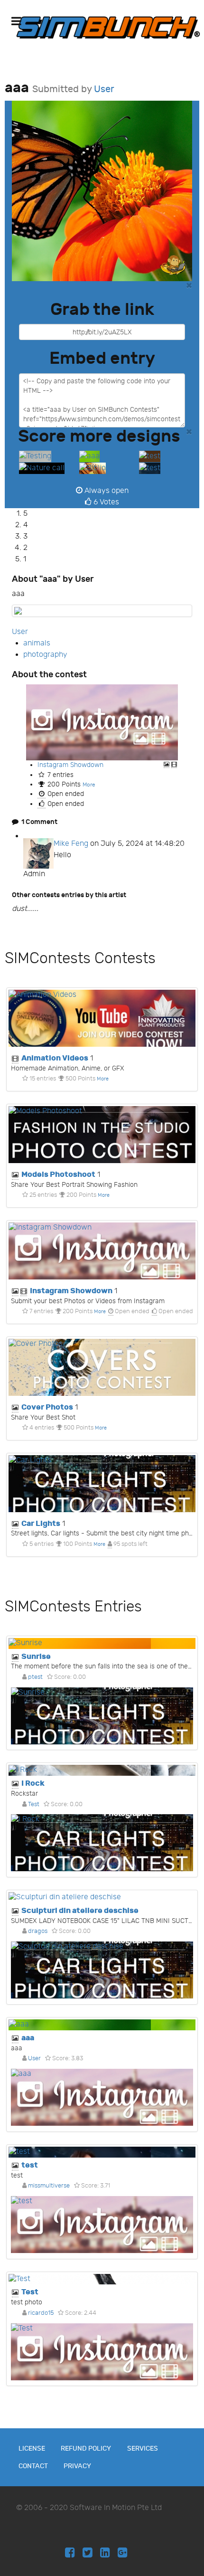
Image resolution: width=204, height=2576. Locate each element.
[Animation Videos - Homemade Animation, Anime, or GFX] (102, 1018)
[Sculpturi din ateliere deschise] (102, 1898)
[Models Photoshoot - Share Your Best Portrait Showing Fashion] (102, 1135)
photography (45, 655)
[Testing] (35, 457)
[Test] (102, 2279)
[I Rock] (102, 1770)
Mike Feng (71, 844)
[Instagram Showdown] (102, 722)
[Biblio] (93, 468)
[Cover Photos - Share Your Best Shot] (102, 1367)
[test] (153, 457)
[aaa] (89, 457)
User (104, 89)
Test (34, 1804)
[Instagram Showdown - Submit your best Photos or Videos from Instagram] (102, 1251)
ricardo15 (41, 2313)
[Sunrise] (102, 1643)
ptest (35, 1677)
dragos (38, 1931)
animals (37, 643)
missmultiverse (49, 2186)
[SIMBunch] (108, 27)
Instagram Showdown (70, 765)
